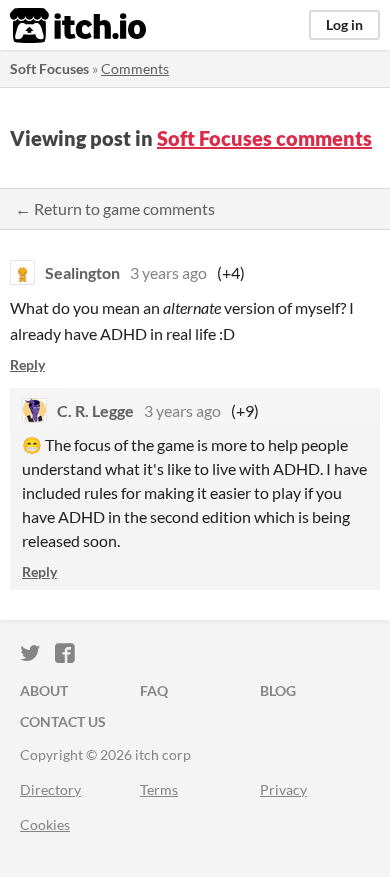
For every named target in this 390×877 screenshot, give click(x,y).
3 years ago (168, 272)
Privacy (283, 789)
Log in (344, 24)
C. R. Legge (95, 410)
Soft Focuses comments (264, 138)
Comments (135, 68)
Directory (50, 789)
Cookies (45, 824)
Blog (278, 690)
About (44, 690)
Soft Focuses (49, 68)
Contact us (63, 721)
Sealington (82, 272)
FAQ (154, 690)
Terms (159, 789)
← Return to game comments (115, 208)
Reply (27, 364)
